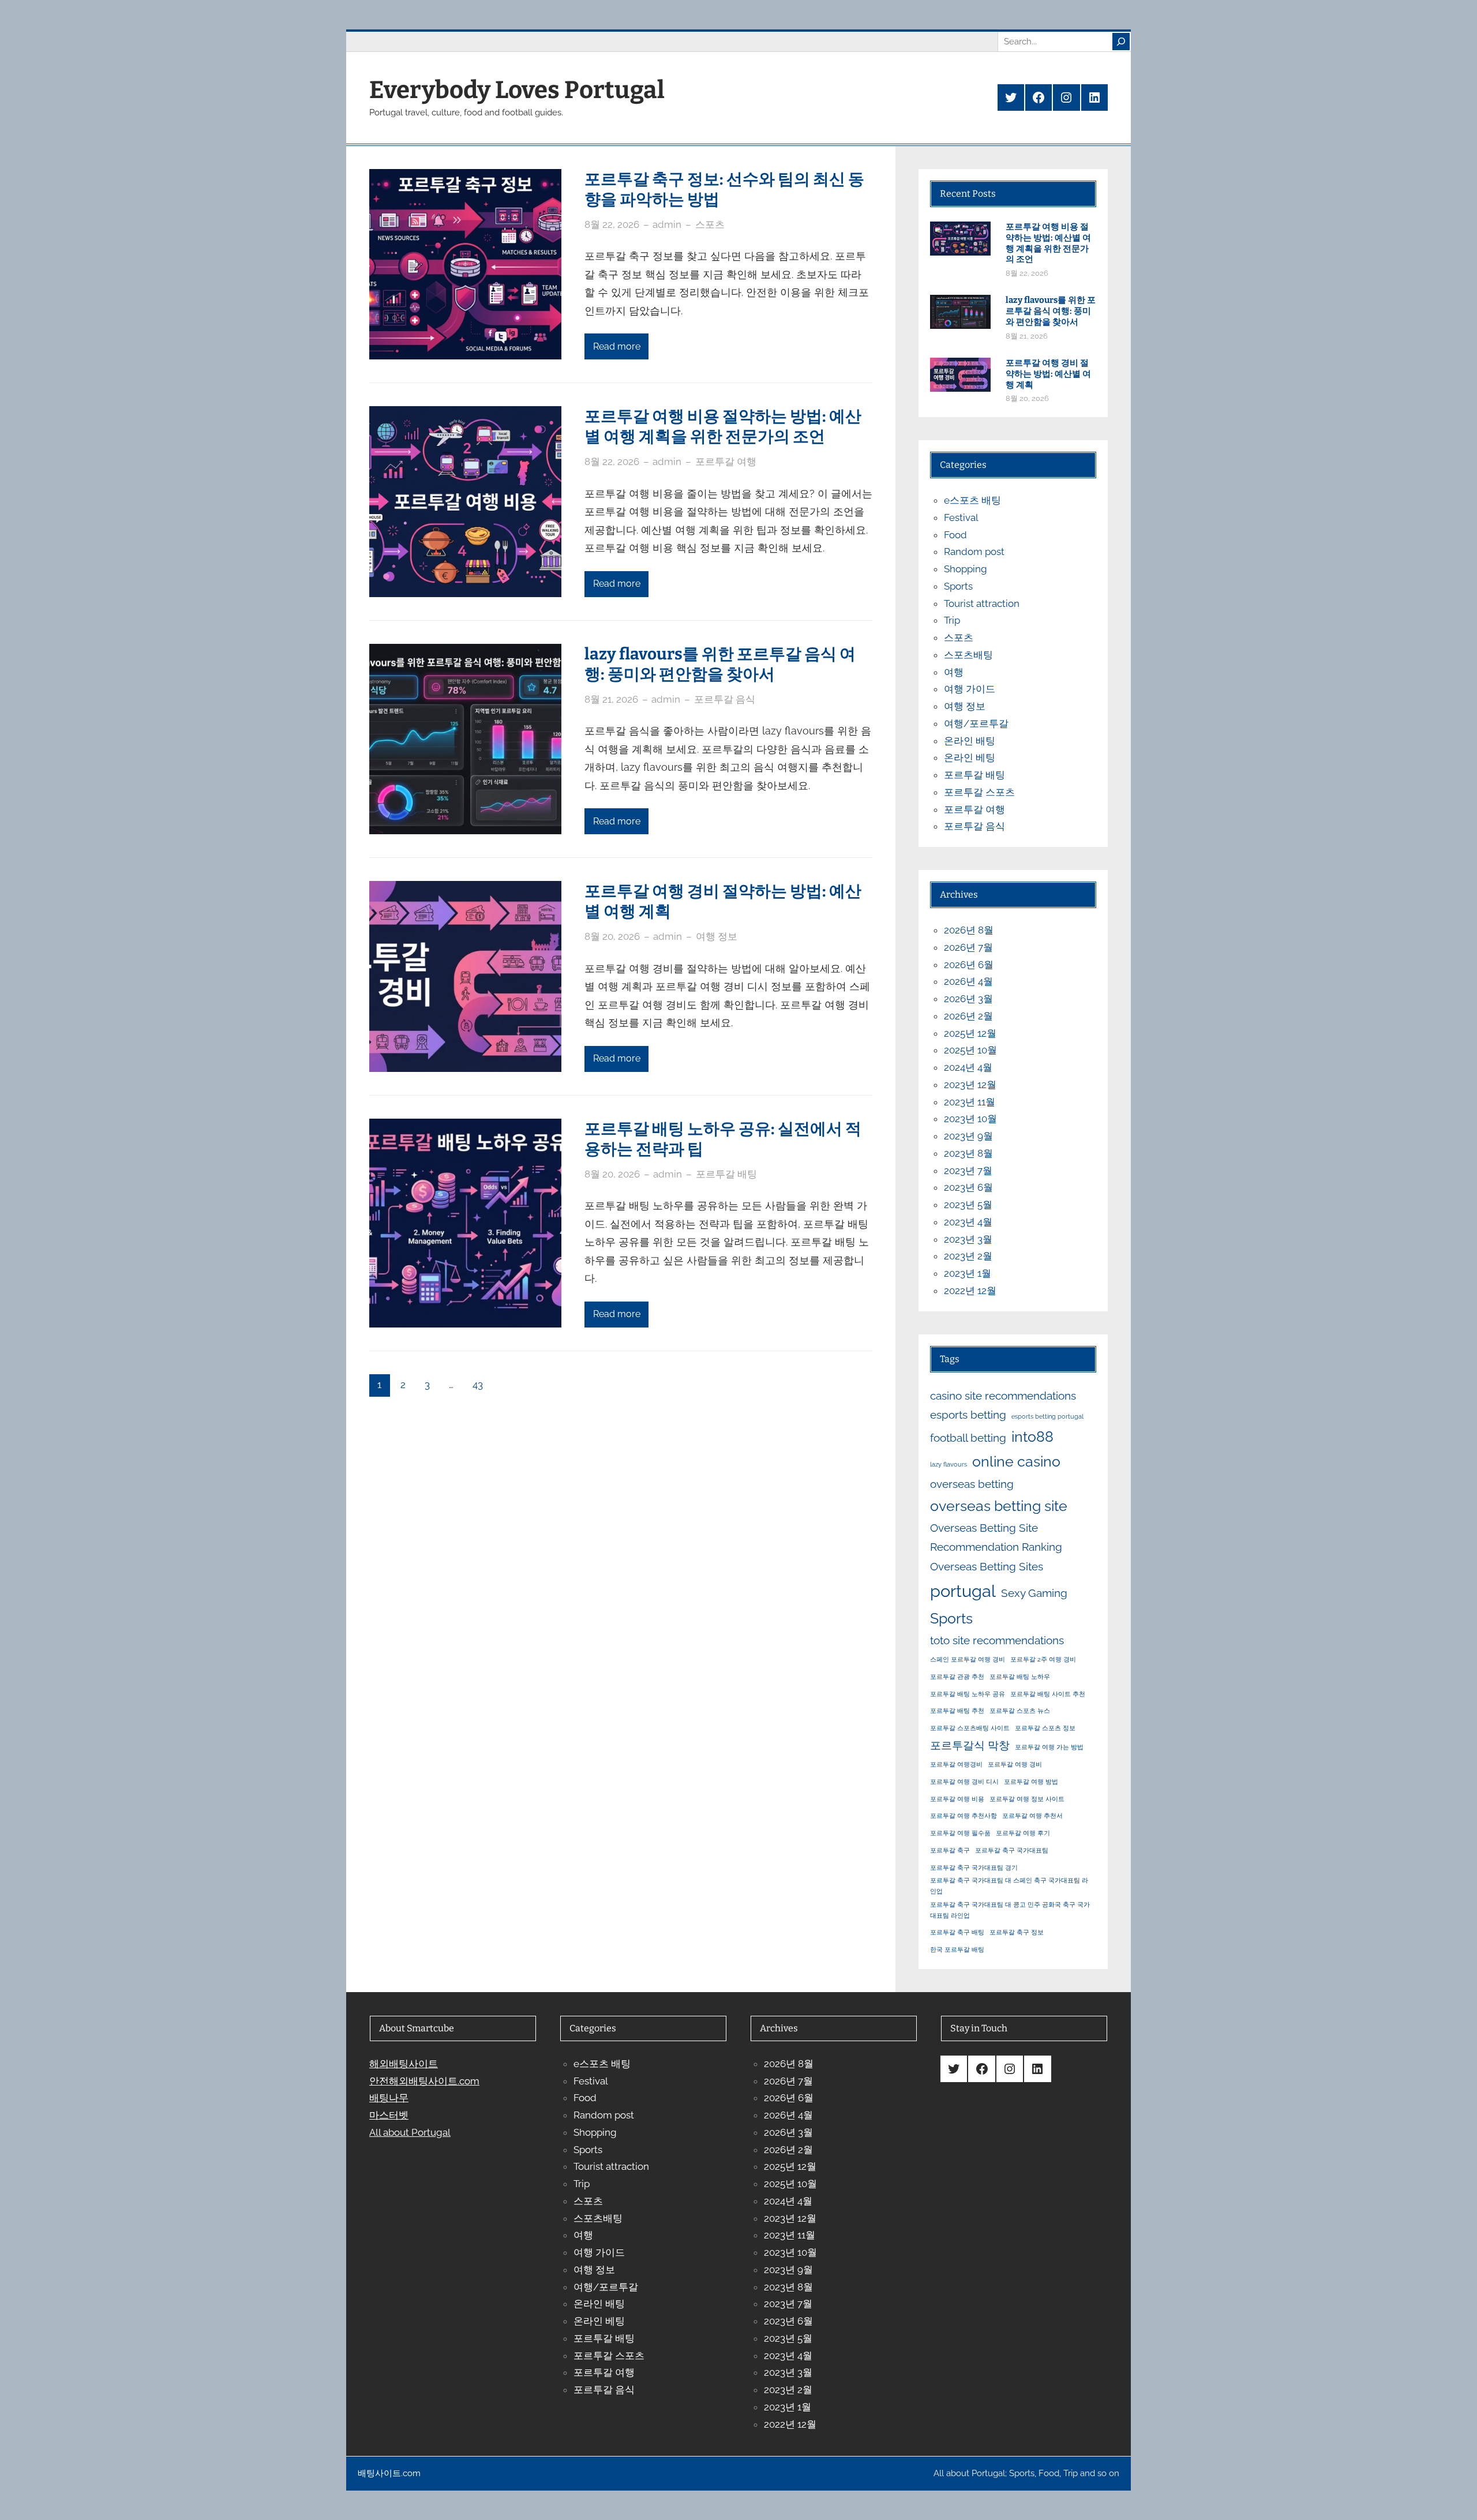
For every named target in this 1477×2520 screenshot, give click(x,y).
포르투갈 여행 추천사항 (964, 1816)
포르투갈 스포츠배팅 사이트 (970, 1728)
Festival (961, 517)
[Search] (1121, 42)
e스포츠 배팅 (972, 500)
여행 (954, 672)
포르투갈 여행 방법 (1031, 1782)
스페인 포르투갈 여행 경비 (968, 1659)
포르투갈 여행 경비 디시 (964, 1782)
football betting (968, 1438)
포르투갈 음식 (725, 699)
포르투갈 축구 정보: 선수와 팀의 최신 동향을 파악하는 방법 (724, 189)
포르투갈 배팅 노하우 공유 (968, 1694)
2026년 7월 (968, 947)
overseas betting (972, 1484)
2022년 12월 (970, 1291)
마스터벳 (389, 2115)
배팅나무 (389, 2098)
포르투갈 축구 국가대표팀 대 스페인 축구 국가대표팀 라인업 (1009, 1886)
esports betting (968, 1415)
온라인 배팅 (970, 741)
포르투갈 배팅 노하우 (1020, 1677)
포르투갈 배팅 (726, 1174)
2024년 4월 (968, 1067)
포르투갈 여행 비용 (957, 1799)
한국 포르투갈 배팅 (957, 1949)
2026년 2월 (968, 1016)
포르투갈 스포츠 (979, 792)
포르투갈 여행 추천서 (1032, 1816)
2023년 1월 (968, 1273)
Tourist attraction (982, 603)
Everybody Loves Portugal (517, 90)
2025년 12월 (970, 1033)
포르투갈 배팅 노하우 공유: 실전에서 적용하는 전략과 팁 (723, 1139)
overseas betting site (999, 1506)
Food (955, 535)
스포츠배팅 (968, 655)
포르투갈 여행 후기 (1023, 1833)
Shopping (966, 569)
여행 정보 (717, 936)
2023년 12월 (970, 1085)
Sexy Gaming (1034, 1593)
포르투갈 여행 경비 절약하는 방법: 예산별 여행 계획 (723, 901)
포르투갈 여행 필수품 (960, 1833)
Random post (974, 552)
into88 (1032, 1437)
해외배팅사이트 (404, 2064)
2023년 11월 (970, 1102)
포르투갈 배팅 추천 (957, 1711)
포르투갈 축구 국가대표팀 (1012, 1850)
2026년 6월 (969, 965)
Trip (952, 620)
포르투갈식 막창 (970, 1745)
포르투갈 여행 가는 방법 (1049, 1747)
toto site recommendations (997, 1640)
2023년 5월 (968, 1205)
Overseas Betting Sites (987, 1566)
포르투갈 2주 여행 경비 (1043, 1659)
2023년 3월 (968, 1239)
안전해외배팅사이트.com (424, 2081)
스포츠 (710, 224)
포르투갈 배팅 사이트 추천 (1048, 1694)
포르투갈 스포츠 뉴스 (1020, 1711)
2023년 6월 (968, 1187)
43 (478, 1385)
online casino (1016, 1462)
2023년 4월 (968, 1222)
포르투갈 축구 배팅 (957, 1932)
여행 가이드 (970, 689)
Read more (617, 346)
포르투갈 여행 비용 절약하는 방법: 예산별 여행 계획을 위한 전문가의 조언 (723, 426)
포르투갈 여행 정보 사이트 (1027, 1799)
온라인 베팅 (970, 757)
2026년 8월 (969, 930)
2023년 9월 (968, 1136)
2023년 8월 (968, 1153)
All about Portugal (410, 2132)
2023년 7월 (968, 1171)
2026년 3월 (968, 999)
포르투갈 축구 (950, 1850)
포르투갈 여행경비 (956, 1764)
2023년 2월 (968, 1256)
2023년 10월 (970, 1119)
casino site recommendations (1003, 1396)
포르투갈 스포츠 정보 (1045, 1728)
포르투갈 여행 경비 (1015, 1764)
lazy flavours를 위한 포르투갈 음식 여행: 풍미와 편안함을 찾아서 (720, 664)
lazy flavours (949, 1464)
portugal (963, 1591)
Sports (958, 586)
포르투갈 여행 (726, 462)
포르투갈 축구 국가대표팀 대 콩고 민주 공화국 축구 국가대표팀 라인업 (1010, 1910)
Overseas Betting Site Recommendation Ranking (996, 1537)
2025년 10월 (970, 1050)
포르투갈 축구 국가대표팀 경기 (974, 1867)
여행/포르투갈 (976, 723)
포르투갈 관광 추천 (957, 1677)
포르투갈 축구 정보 (1017, 1932)
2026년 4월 (968, 981)
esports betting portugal (1047, 1416)
